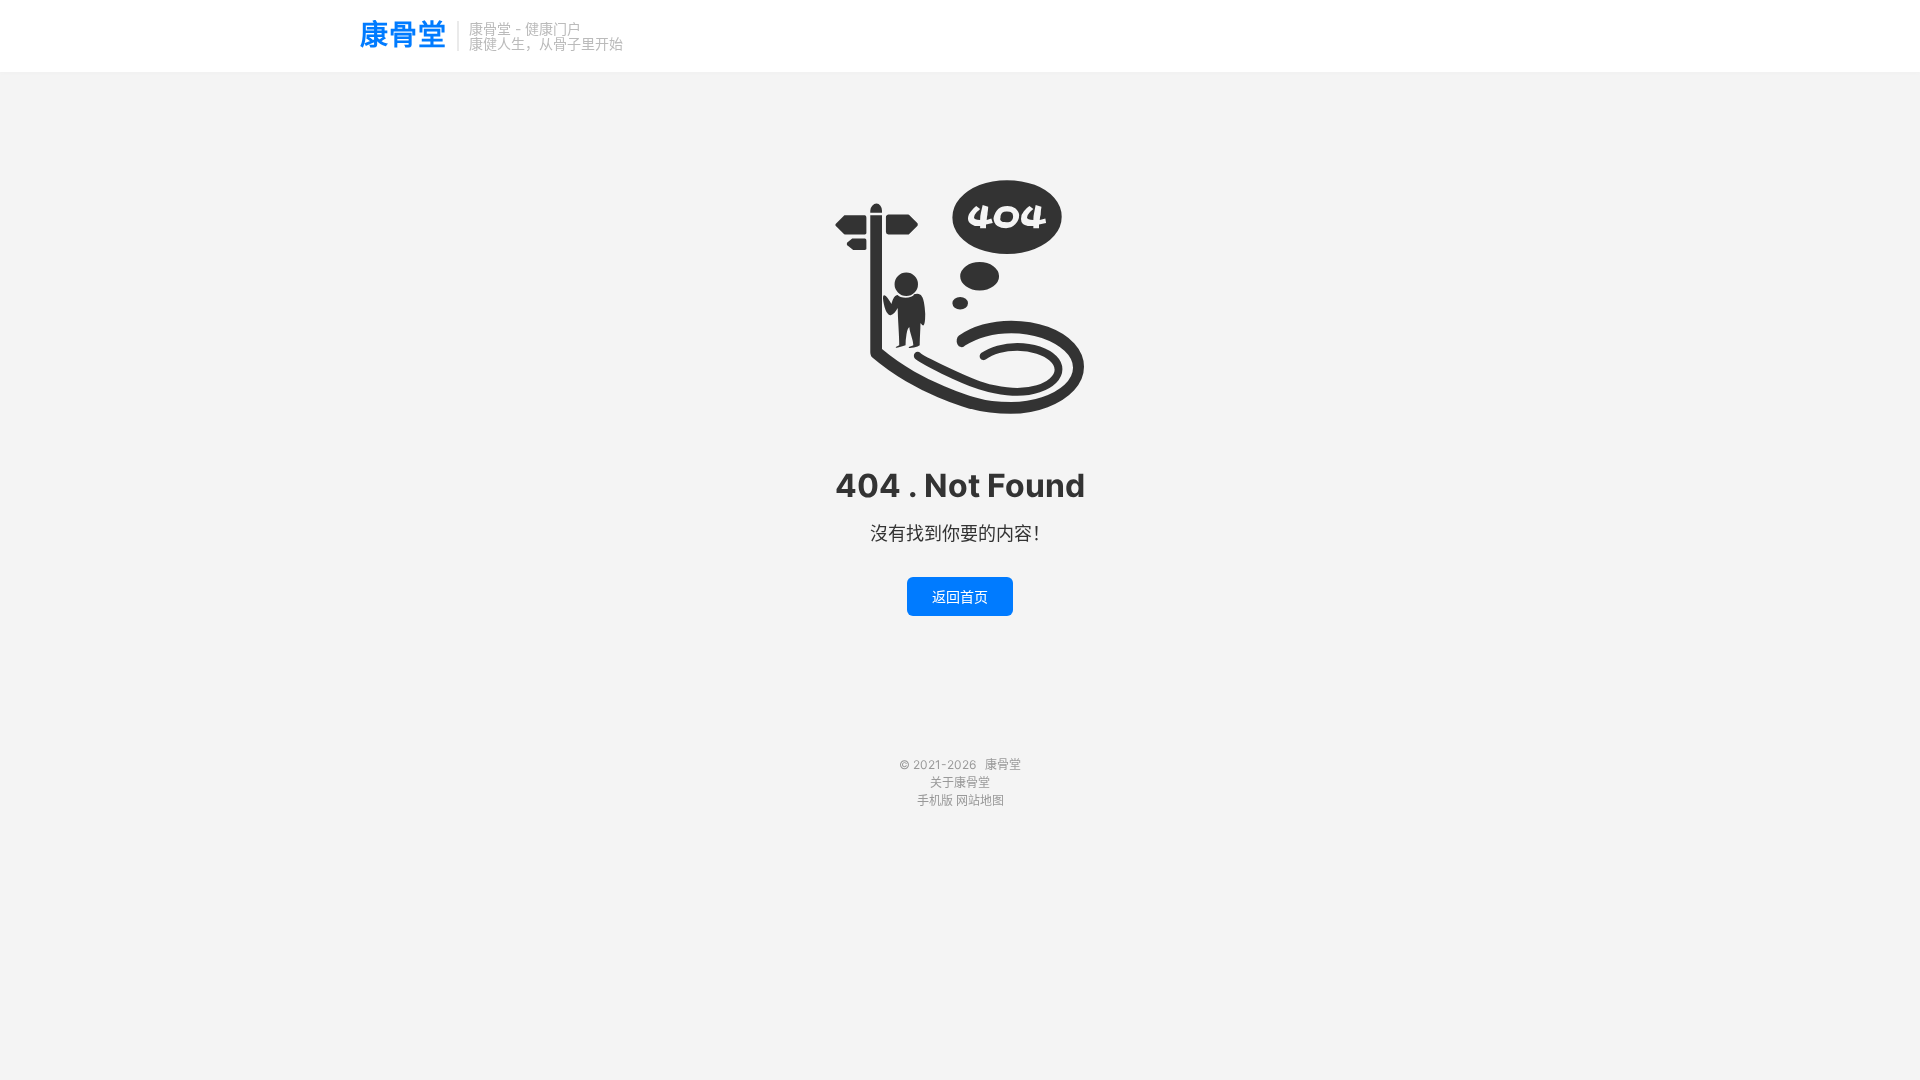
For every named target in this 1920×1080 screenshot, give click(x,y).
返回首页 (960, 596)
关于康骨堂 (960, 782)
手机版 (935, 800)
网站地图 (980, 800)
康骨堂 (403, 36)
